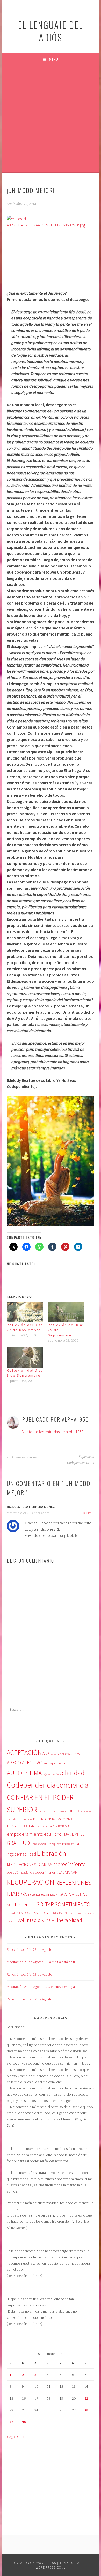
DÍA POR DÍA (61, 1826)
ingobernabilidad (21, 1854)
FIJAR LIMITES (74, 1834)
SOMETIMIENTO (73, 1904)
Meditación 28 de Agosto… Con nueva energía (41, 1987)
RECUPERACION (31, 1882)
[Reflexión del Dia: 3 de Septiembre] (25, 1357)
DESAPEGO (17, 1826)
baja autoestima (52, 1774)
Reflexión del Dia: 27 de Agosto (30, 1999)
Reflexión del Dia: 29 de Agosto (30, 1949)
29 (11, 2422)
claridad (73, 1773)
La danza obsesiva (25, 1457)
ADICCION (51, 1753)
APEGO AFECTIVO (25, 1763)
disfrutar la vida (40, 1826)
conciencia (72, 1785)
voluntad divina (34, 1920)
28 (86, 2410)
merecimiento (69, 1864)
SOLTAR (45, 1904)
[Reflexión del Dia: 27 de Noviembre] (25, 1312)
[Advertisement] (51, 119)
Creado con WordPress (35, 2563)
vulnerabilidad (67, 1920)
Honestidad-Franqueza (46, 1844)
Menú (53, 59)
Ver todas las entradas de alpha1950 (53, 1432)
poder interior (45, 1872)
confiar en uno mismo (52, 1811)
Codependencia (31, 1785)
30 (24, 2422)
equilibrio (53, 1834)
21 (86, 2398)
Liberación (51, 1853)
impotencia (71, 1844)
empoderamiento (25, 1834)
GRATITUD (18, 1843)
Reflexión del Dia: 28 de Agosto (30, 1974)
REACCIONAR (67, 1872)
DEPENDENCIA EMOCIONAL (54, 1819)
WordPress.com (50, 2567)
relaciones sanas (41, 1894)
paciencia (28, 1872)
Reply (87, 1513)
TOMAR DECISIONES (56, 1913)
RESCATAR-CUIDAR (71, 1894)
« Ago (11, 2437)
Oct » (21, 2437)
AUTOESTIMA (24, 1773)
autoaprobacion (56, 1763)
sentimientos (21, 1904)
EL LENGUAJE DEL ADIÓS (51, 31)
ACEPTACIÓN (24, 1752)
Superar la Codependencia (81, 1460)
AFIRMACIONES (70, 1754)
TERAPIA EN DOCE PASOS (24, 1913)
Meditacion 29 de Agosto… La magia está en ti (41, 1962)
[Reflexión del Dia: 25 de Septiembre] (66, 1312)
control (73, 1811)
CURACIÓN (26, 1819)
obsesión (14, 1872)
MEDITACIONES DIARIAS (30, 1865)
